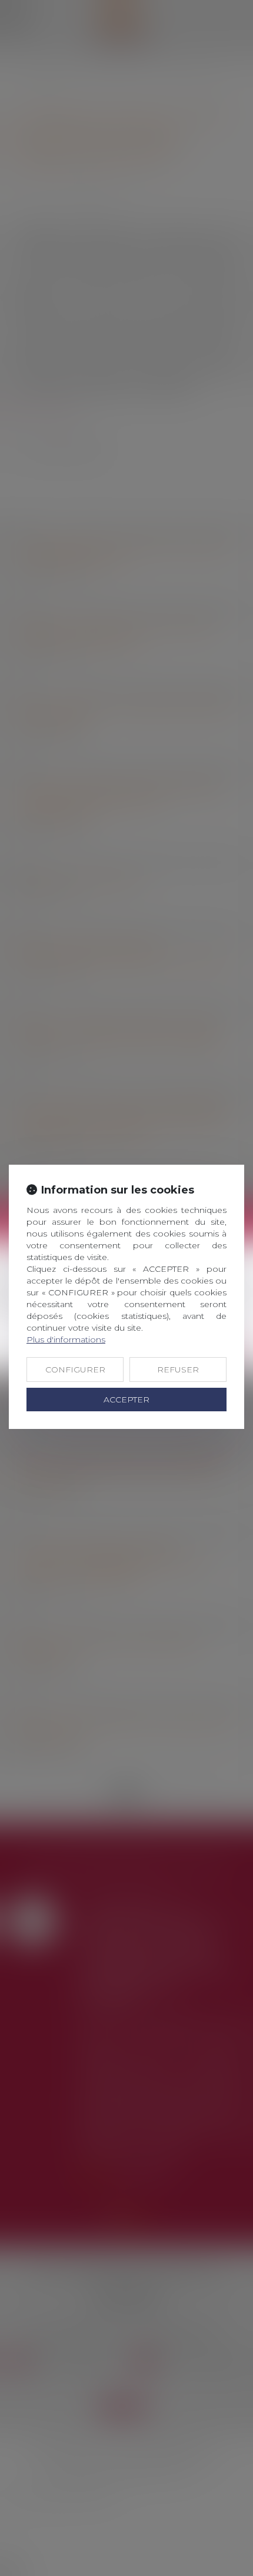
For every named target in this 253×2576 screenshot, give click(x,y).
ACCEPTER (126, 1400)
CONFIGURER (75, 1370)
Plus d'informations (66, 1339)
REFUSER (178, 1370)
